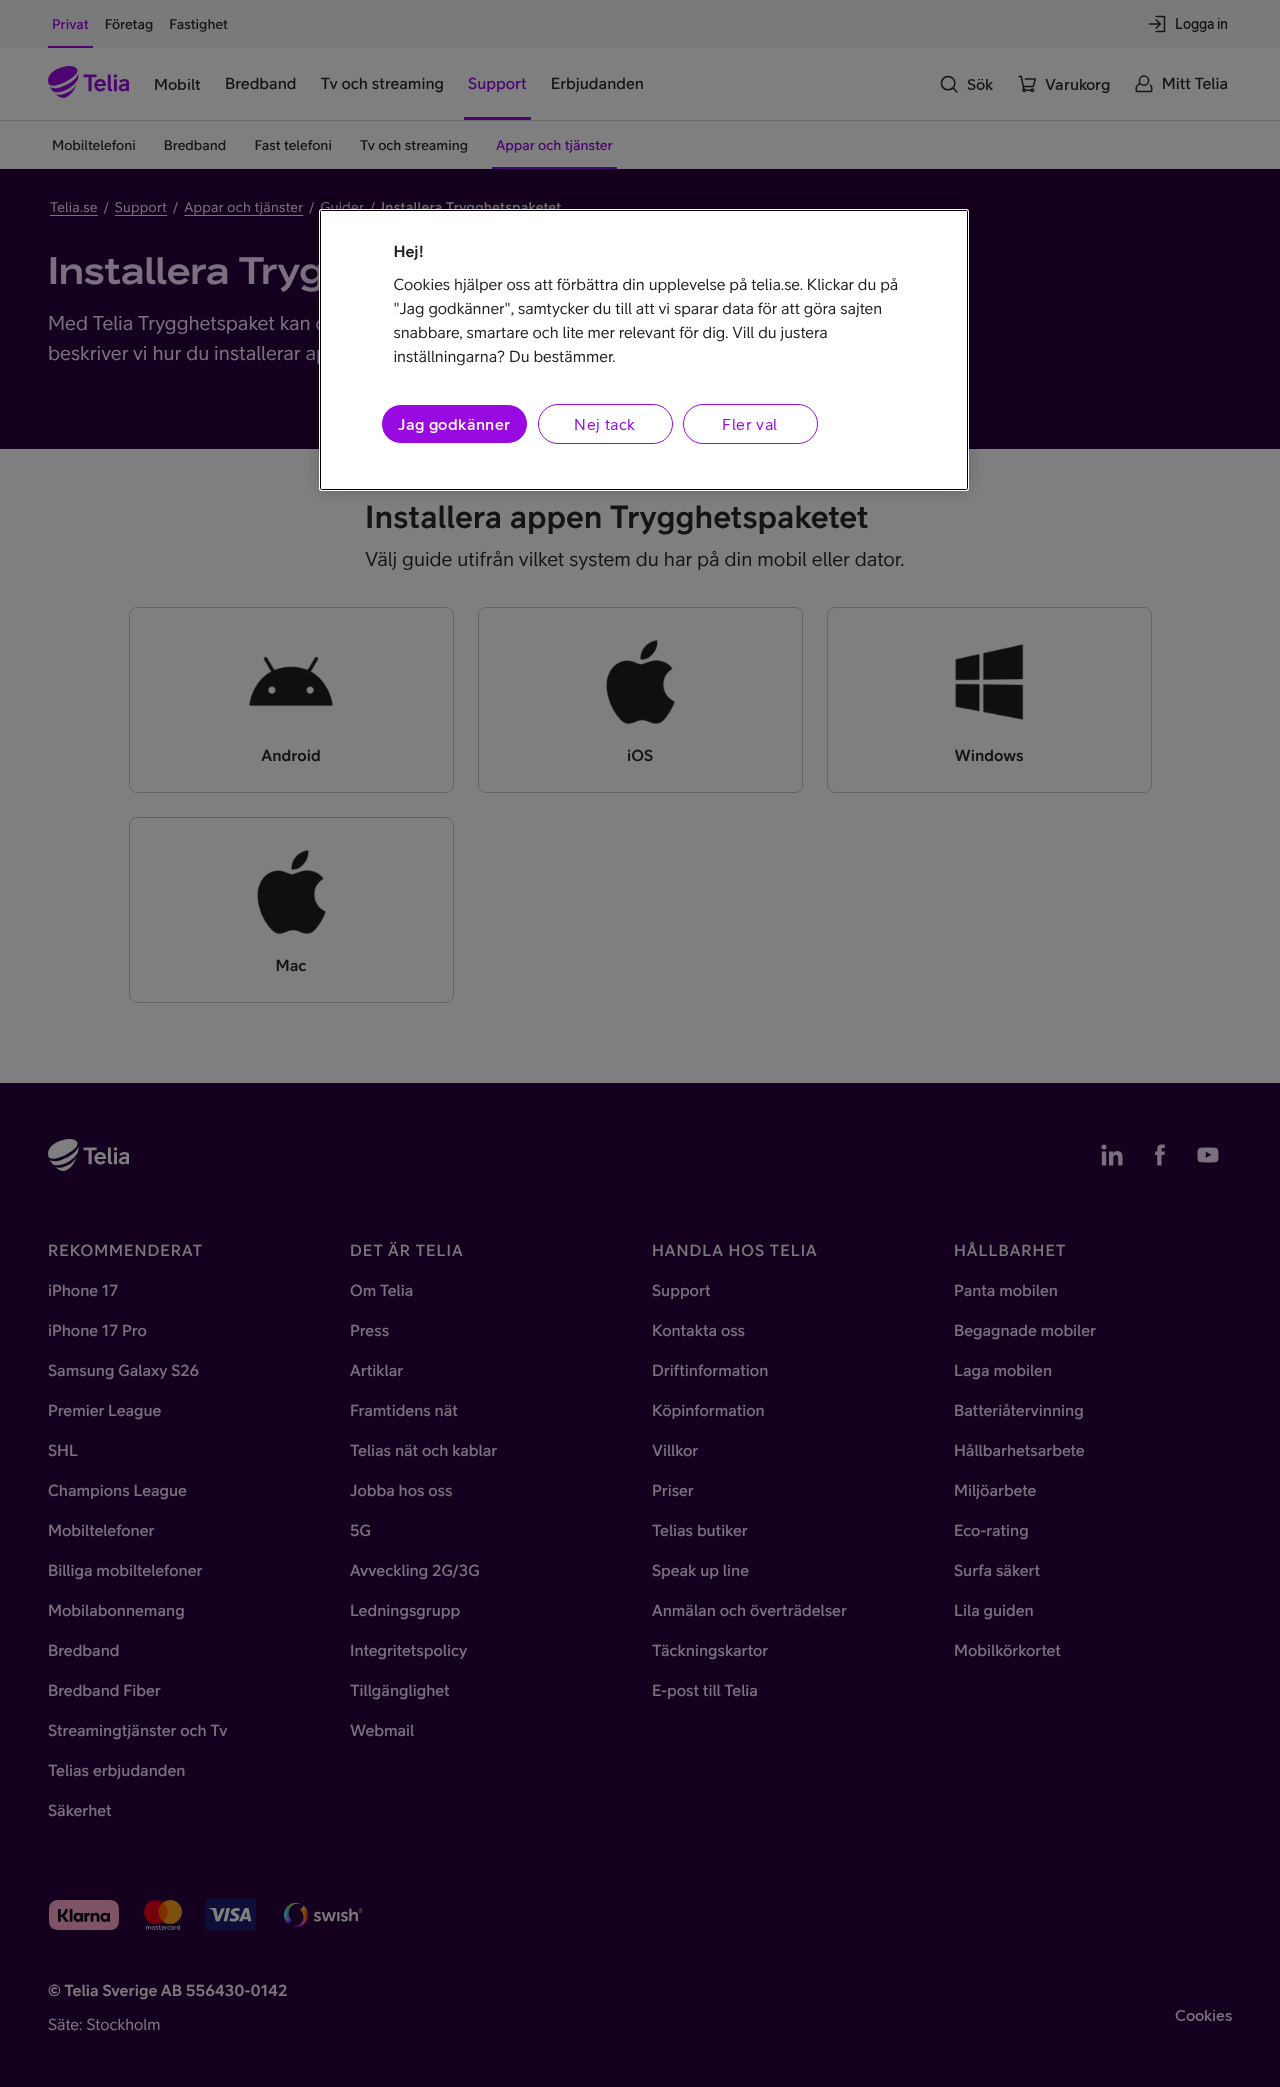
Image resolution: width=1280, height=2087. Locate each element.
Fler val (749, 424)
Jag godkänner (454, 424)
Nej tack (604, 424)
